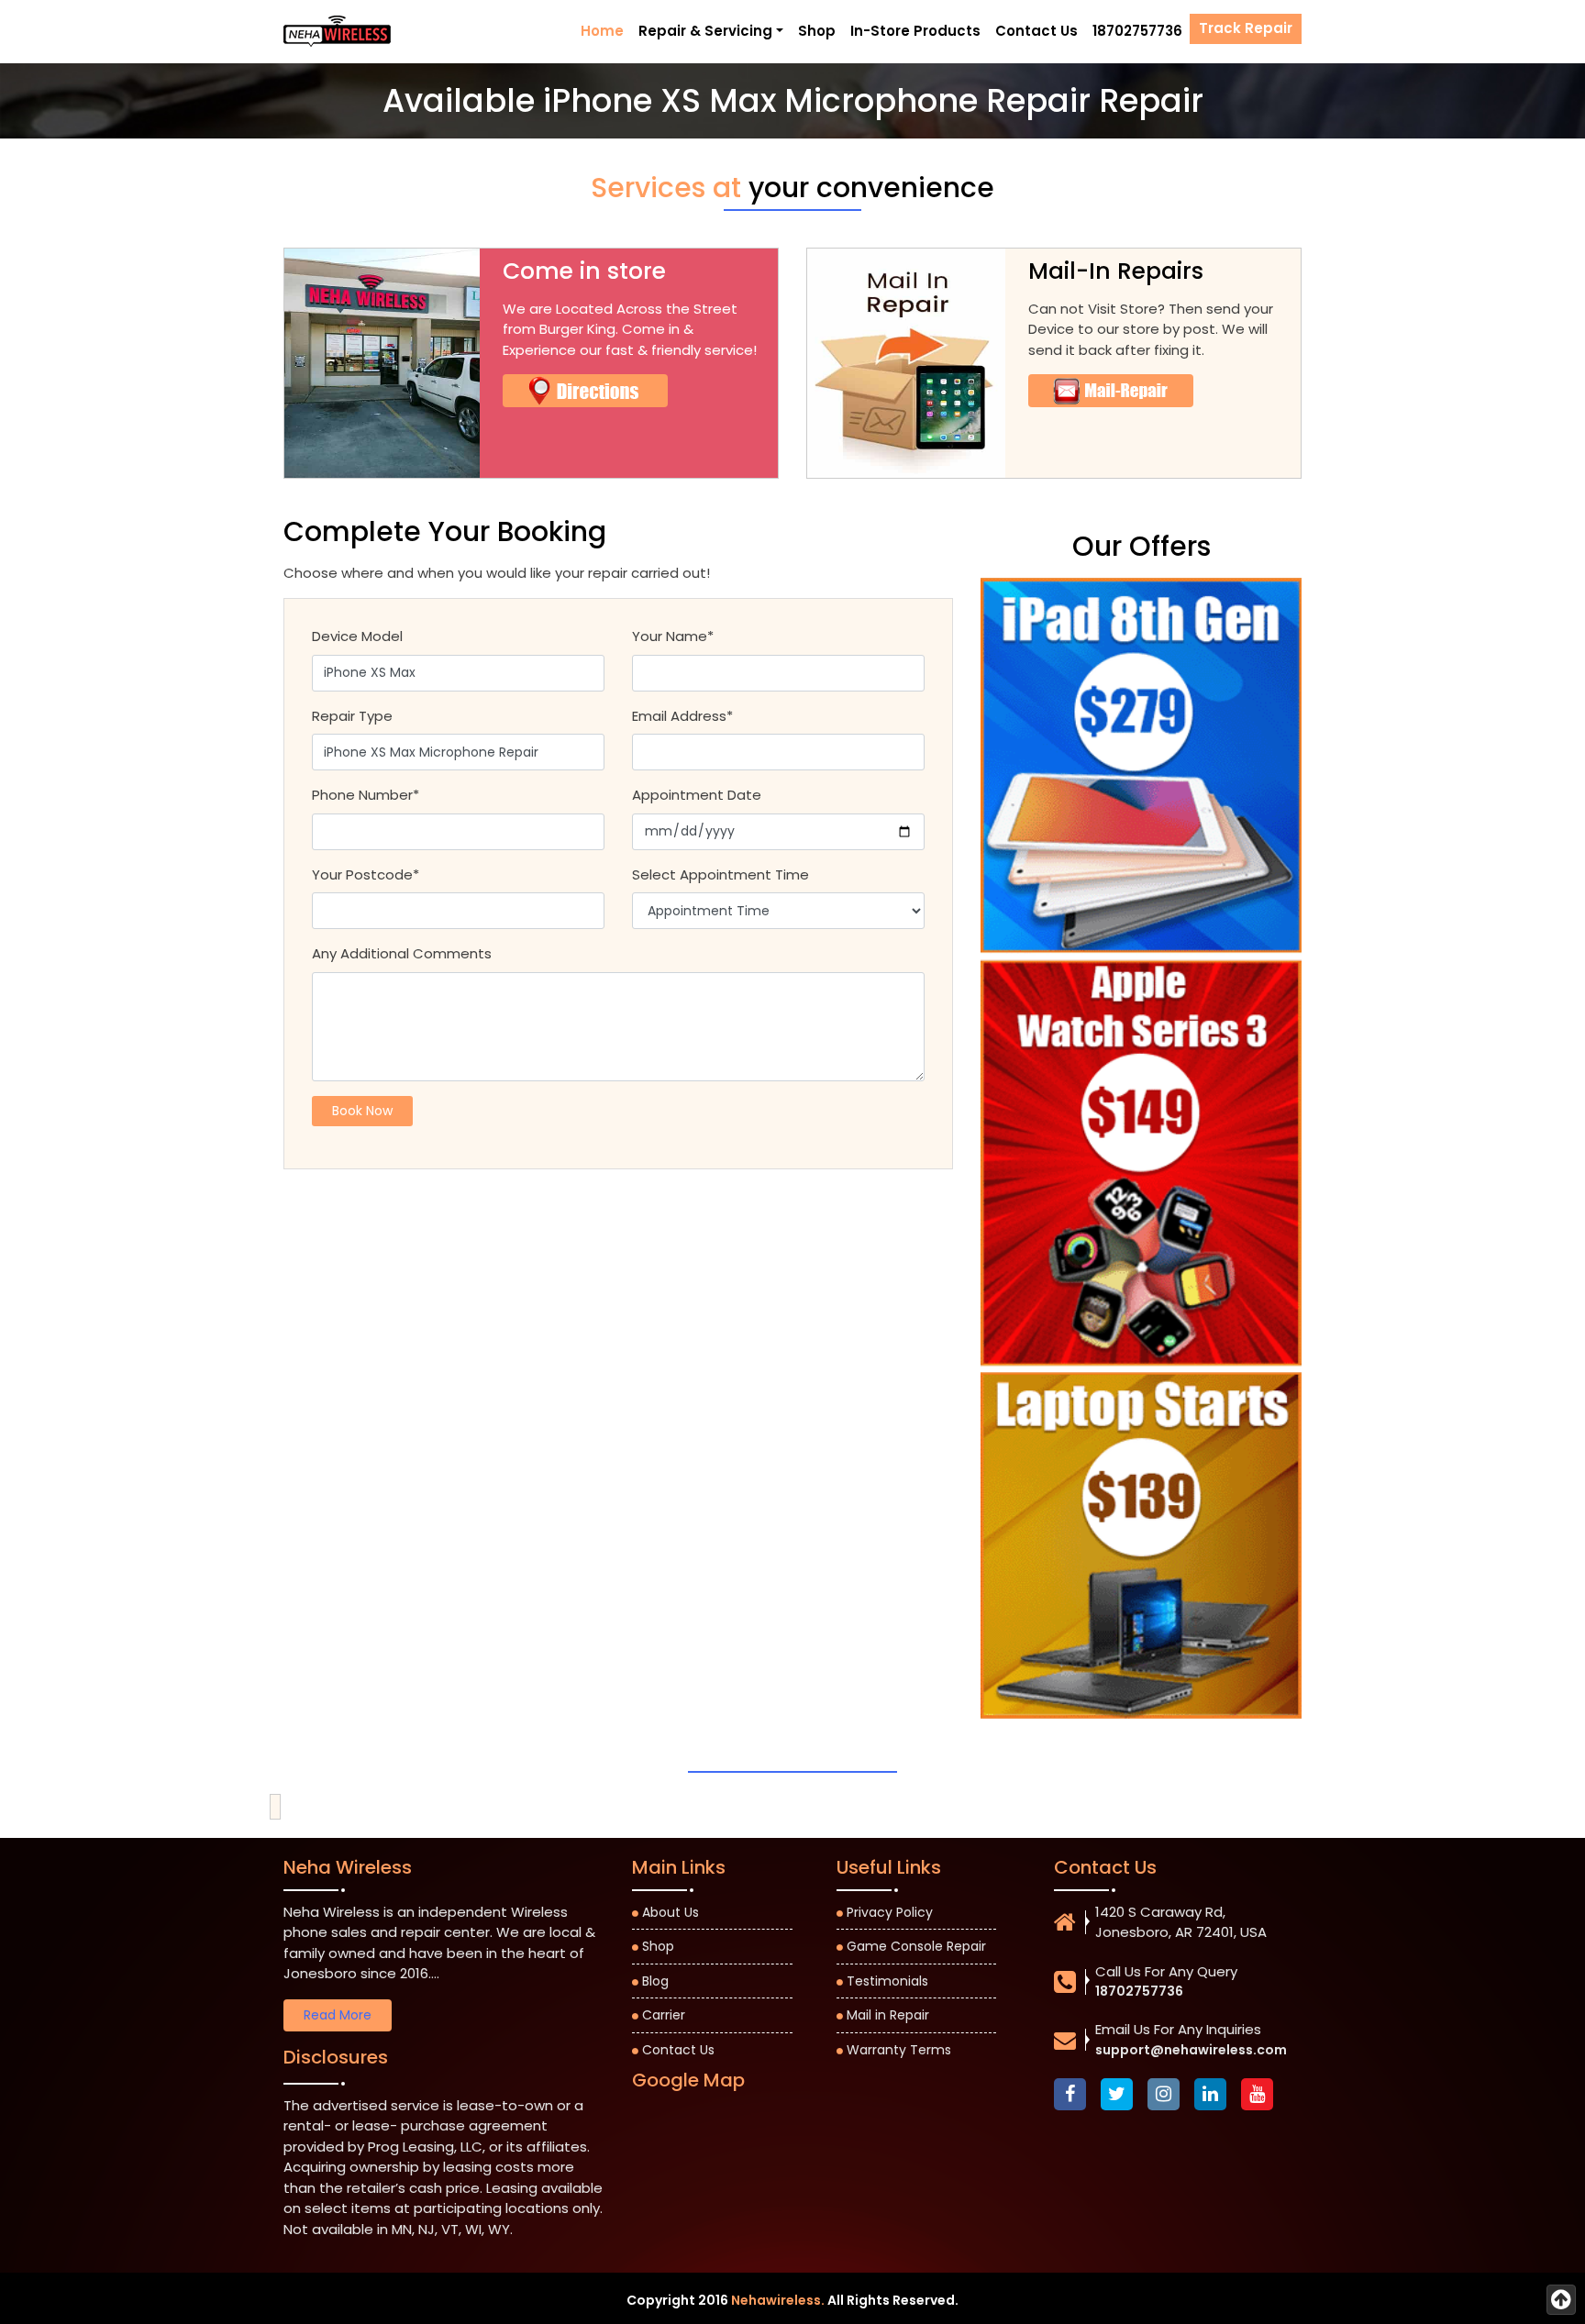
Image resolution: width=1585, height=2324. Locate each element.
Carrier (664, 2015)
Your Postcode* (366, 874)
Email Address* (682, 716)
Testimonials (887, 1981)
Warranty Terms (899, 2050)
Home (602, 31)
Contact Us (1036, 31)
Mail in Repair (888, 2015)
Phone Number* (366, 795)
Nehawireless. (778, 2300)
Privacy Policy (890, 1912)
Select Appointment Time (720, 874)
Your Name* (673, 636)
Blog (655, 1981)
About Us (671, 1912)
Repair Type (352, 716)
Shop (817, 31)
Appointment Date (697, 795)
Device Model (357, 636)
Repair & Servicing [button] (705, 31)
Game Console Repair (916, 1946)
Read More (338, 2015)
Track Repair (1246, 28)
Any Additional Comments (402, 953)
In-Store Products (915, 31)
